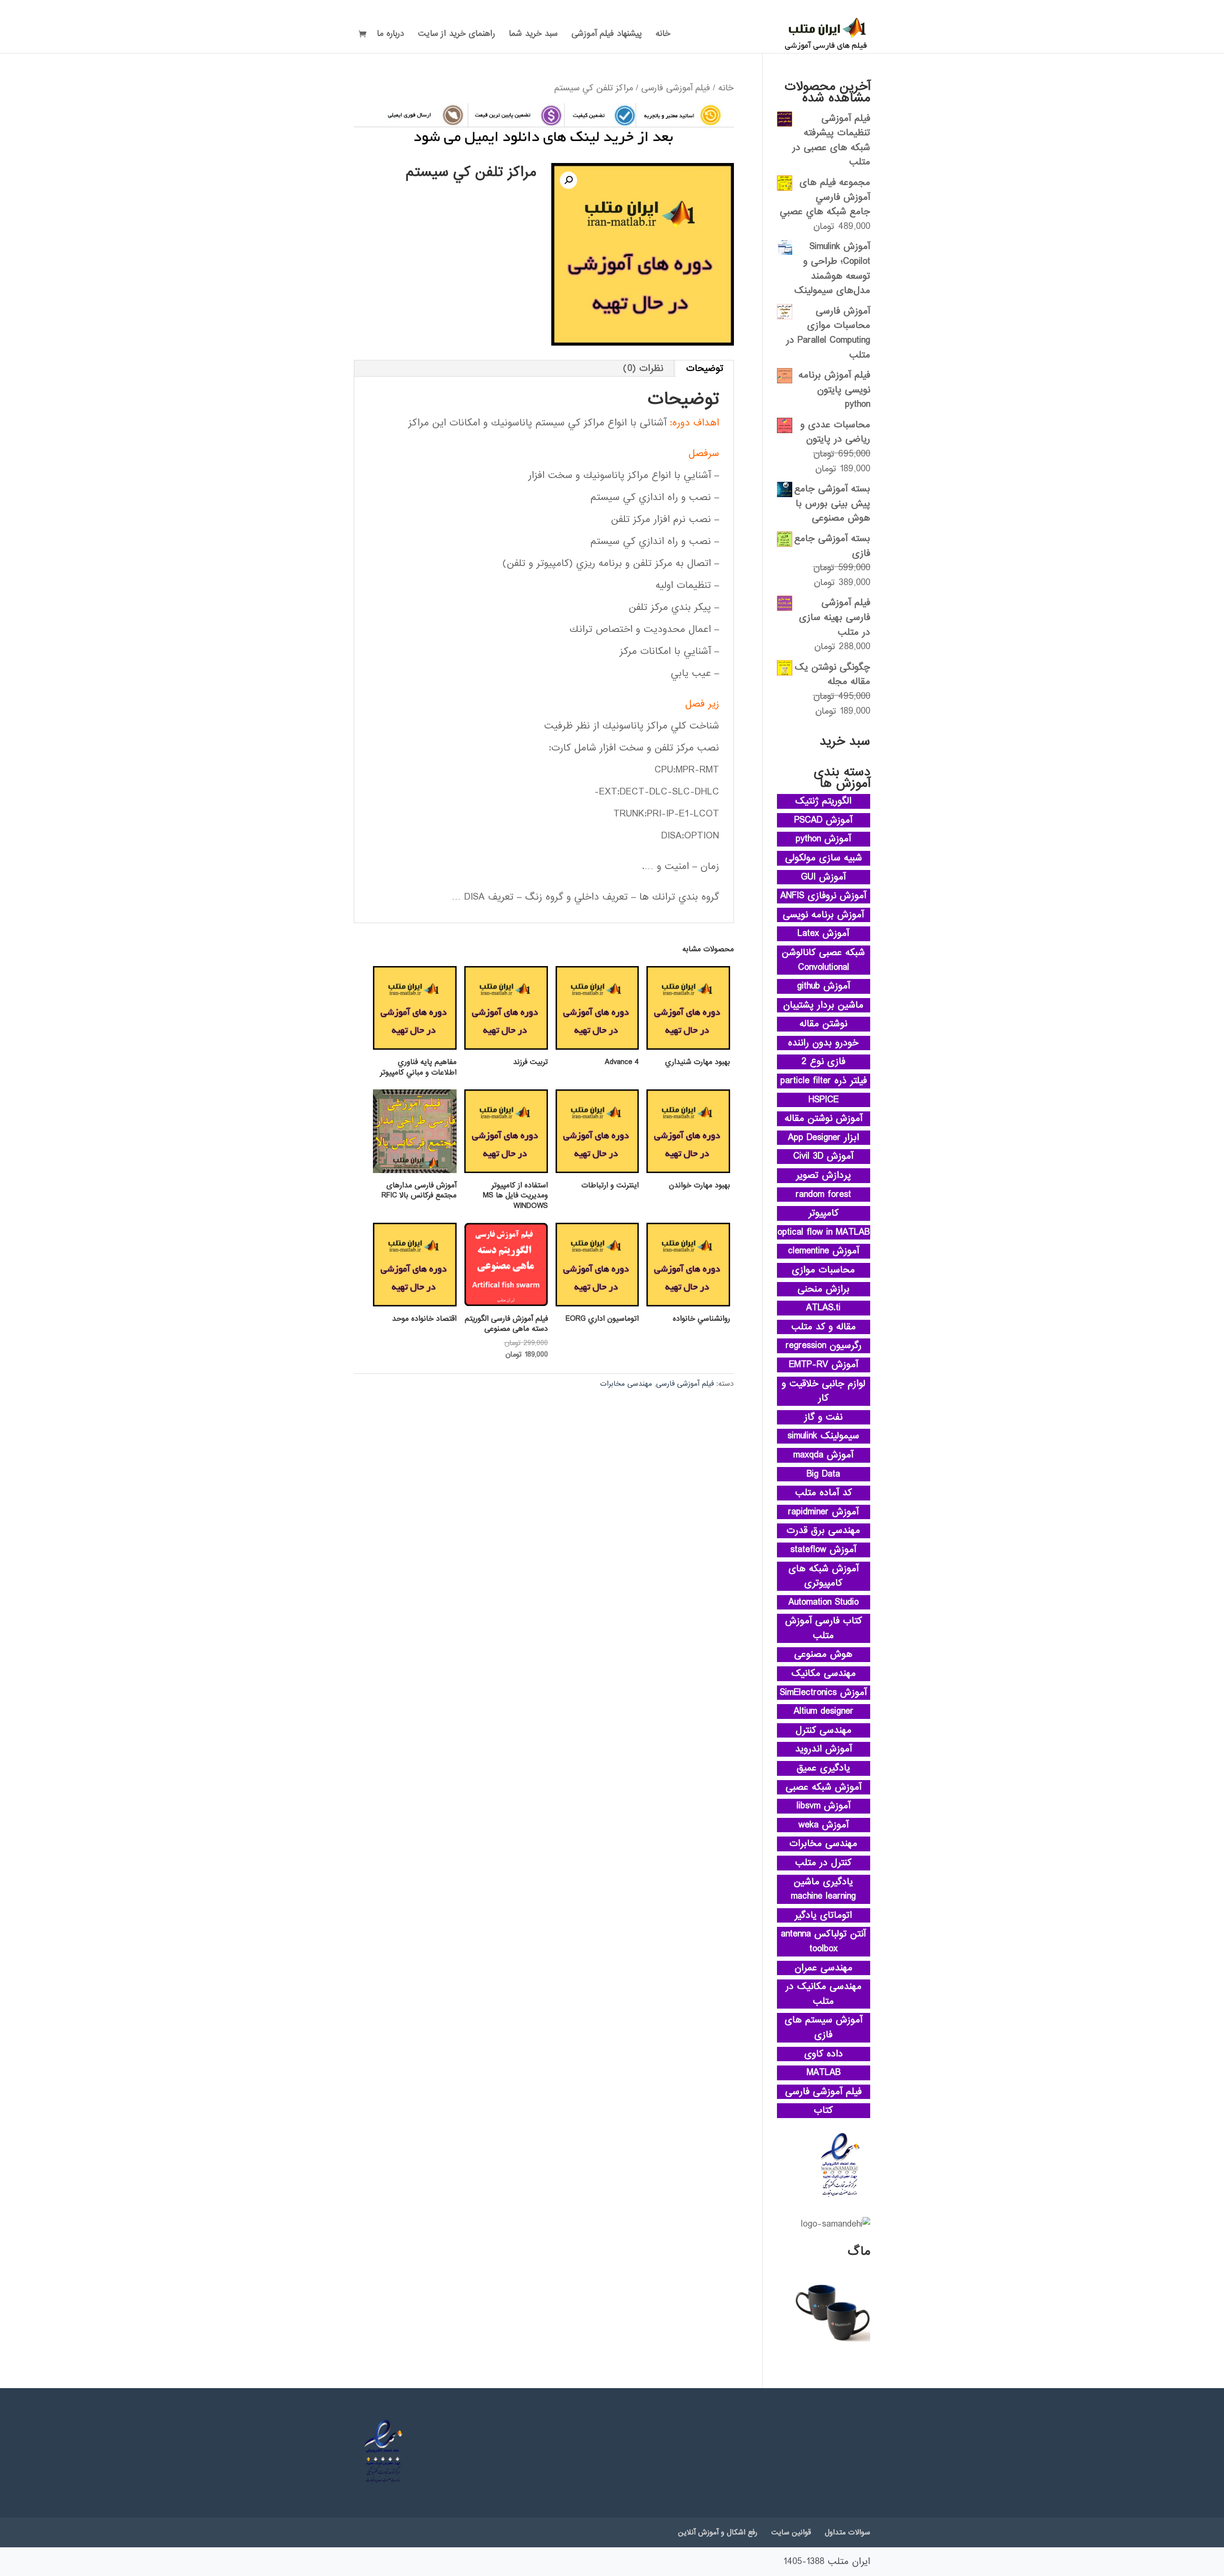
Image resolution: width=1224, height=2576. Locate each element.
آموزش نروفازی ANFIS (823, 896)
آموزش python (823, 839)
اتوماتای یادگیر (823, 1915)
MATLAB (824, 2073)
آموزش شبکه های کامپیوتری (824, 1576)
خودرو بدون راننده (823, 1043)
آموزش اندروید (824, 1749)
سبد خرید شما (533, 35)
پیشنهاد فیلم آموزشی (607, 35)
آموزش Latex (823, 934)
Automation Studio (824, 1602)
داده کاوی (824, 2054)
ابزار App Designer (824, 1138)
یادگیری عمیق (823, 1768)
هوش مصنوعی (823, 1654)
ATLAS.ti (823, 1308)
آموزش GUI (823, 877)
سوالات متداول (847, 2533)
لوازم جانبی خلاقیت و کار (824, 1391)
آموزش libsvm (824, 1806)
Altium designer (824, 1711)
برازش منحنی (824, 1289)
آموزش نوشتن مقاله (824, 1119)
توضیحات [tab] (705, 369)
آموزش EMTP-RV (824, 1365)
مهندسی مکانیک (824, 1674)
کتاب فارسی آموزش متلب (824, 1628)
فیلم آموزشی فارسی (676, 88)
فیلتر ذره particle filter (824, 1081)
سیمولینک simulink (823, 1436)
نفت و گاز (823, 1417)
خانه (663, 35)
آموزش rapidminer (823, 1512)
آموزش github (824, 986)
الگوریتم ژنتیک (823, 801)
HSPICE (824, 1100)
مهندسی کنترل (824, 1730)
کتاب (823, 2110)
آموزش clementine (824, 1251)
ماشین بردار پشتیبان (823, 1005)
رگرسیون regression (824, 1346)
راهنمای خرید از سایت (456, 35)
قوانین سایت (791, 2533)
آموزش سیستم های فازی (824, 2027)
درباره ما (390, 35)
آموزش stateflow (823, 1550)
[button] (568, 180)
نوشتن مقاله (823, 1024)
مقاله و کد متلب (824, 1327)
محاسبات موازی (823, 1270)
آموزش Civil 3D (823, 1156)
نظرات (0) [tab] (643, 369)
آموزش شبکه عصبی (824, 1787)
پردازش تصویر (824, 1175)
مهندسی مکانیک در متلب (824, 1994)
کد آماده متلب (824, 1493)
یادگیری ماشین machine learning (823, 1889)
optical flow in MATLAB (824, 1232)
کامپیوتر (824, 1213)
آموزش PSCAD (823, 820)
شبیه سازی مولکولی (824, 858)
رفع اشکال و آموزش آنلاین (718, 2533)
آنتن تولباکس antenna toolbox (823, 1941)
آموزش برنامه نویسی (823, 915)
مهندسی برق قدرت (823, 1531)
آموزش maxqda (823, 1455)
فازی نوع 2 (824, 1062)
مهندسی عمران (824, 1968)
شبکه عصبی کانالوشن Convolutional (823, 960)
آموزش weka (824, 1825)
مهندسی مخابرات (626, 1384)
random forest (823, 1195)
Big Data (823, 1474)
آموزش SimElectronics (823, 1693)
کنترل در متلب (823, 1863)
